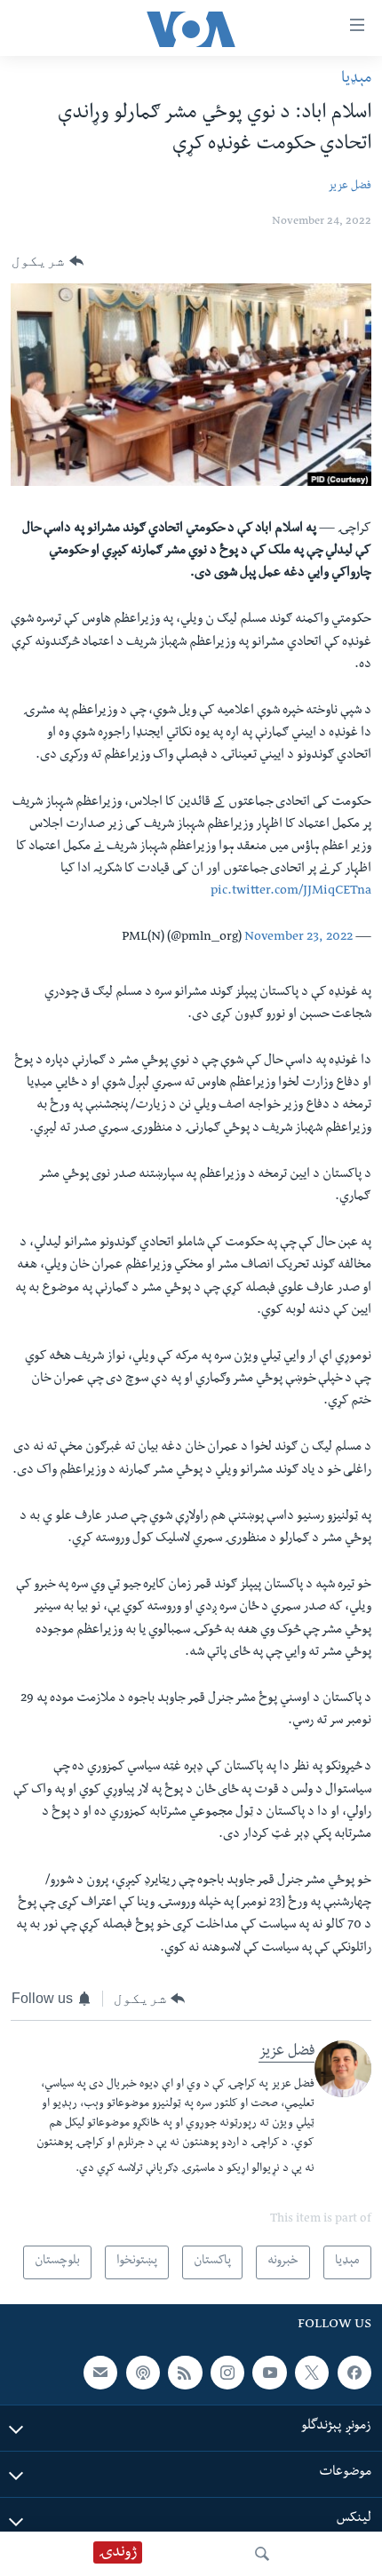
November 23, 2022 (298, 938)
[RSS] (185, 2373)
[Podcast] (143, 2373)
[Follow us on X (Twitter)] (312, 2373)
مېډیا (356, 80)
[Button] (48, 261)
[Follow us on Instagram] (227, 2373)
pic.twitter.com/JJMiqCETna (291, 892)
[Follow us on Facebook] (354, 2373)
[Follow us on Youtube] (269, 2373)
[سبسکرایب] (100, 2373)
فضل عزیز (350, 187)
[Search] (262, 2554)
